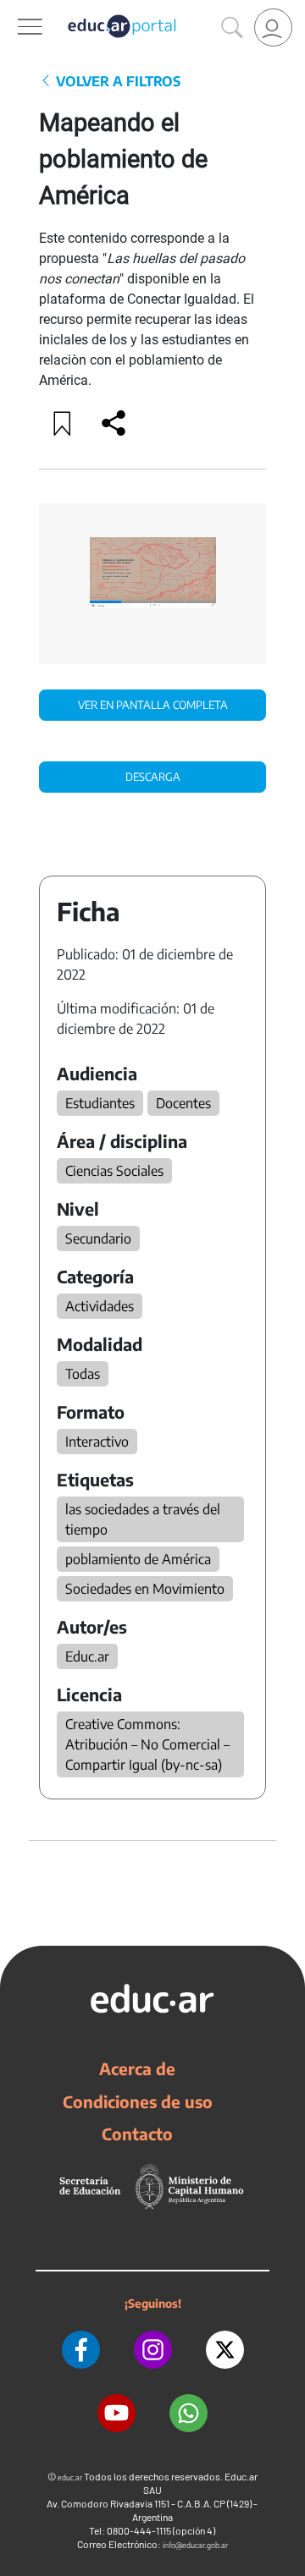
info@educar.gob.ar (195, 2545)
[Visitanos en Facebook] (81, 2350)
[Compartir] (114, 423)
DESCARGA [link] (153, 777)
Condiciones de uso (138, 2101)
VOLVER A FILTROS (116, 81)
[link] (273, 27)
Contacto (137, 2134)
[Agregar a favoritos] (63, 423)
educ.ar (70, 2477)
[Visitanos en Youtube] (116, 2413)
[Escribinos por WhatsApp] (189, 2413)
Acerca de (137, 2068)
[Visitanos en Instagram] (153, 2350)
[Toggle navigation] (15, 9)
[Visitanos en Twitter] (225, 2350)
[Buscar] (232, 28)
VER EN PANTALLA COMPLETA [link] (153, 705)
